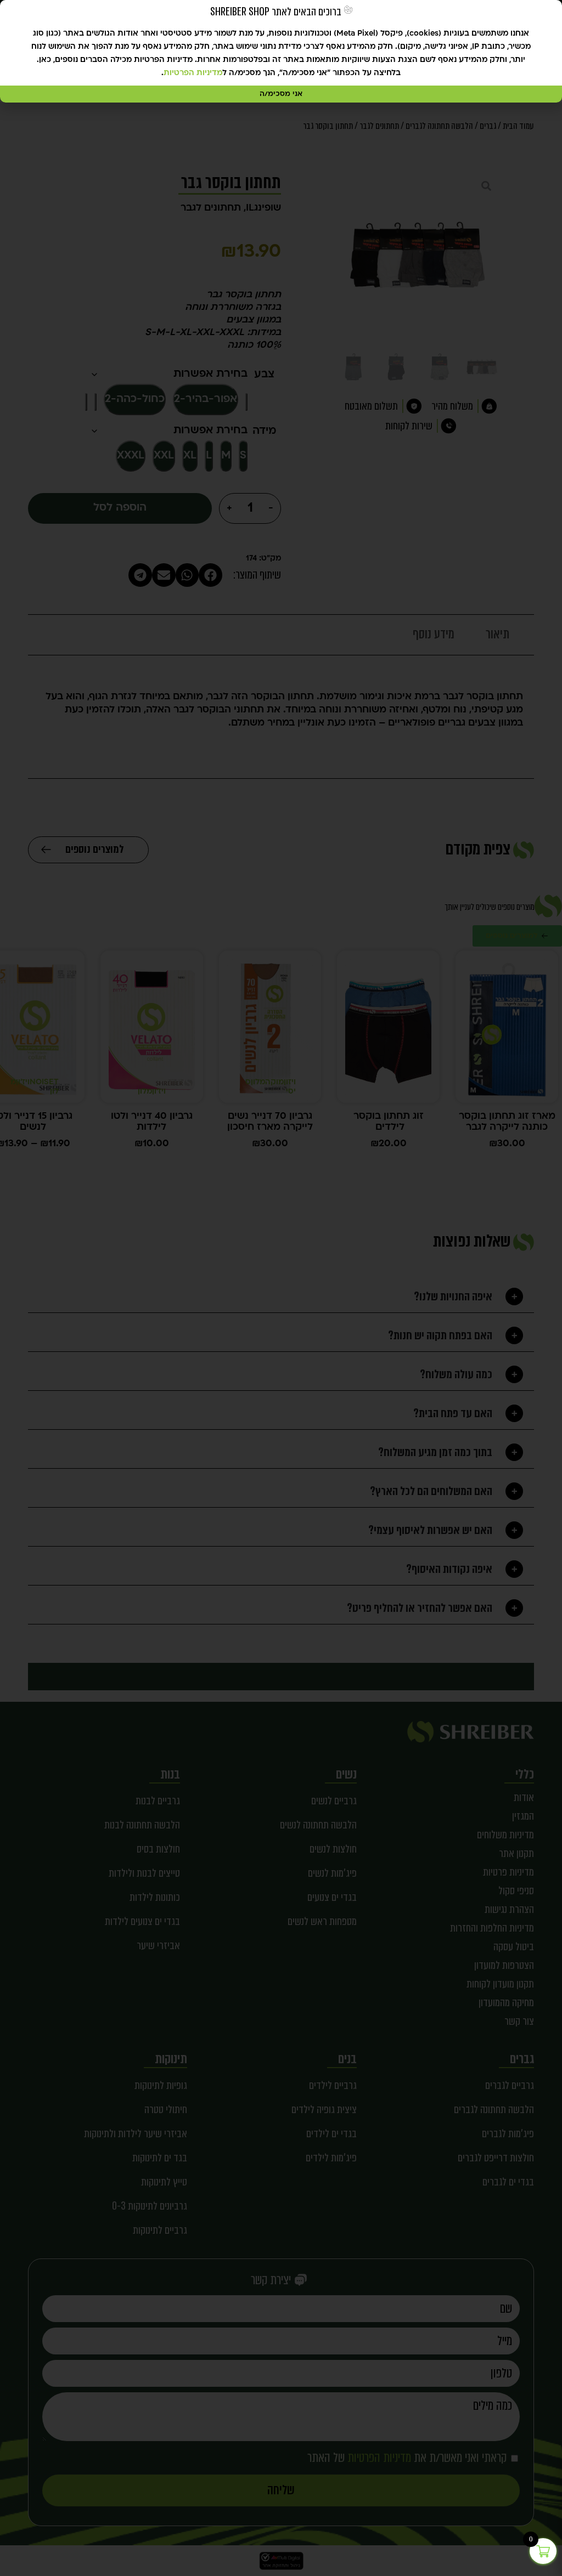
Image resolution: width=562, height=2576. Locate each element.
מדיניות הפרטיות (193, 73)
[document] (281, 1288)
